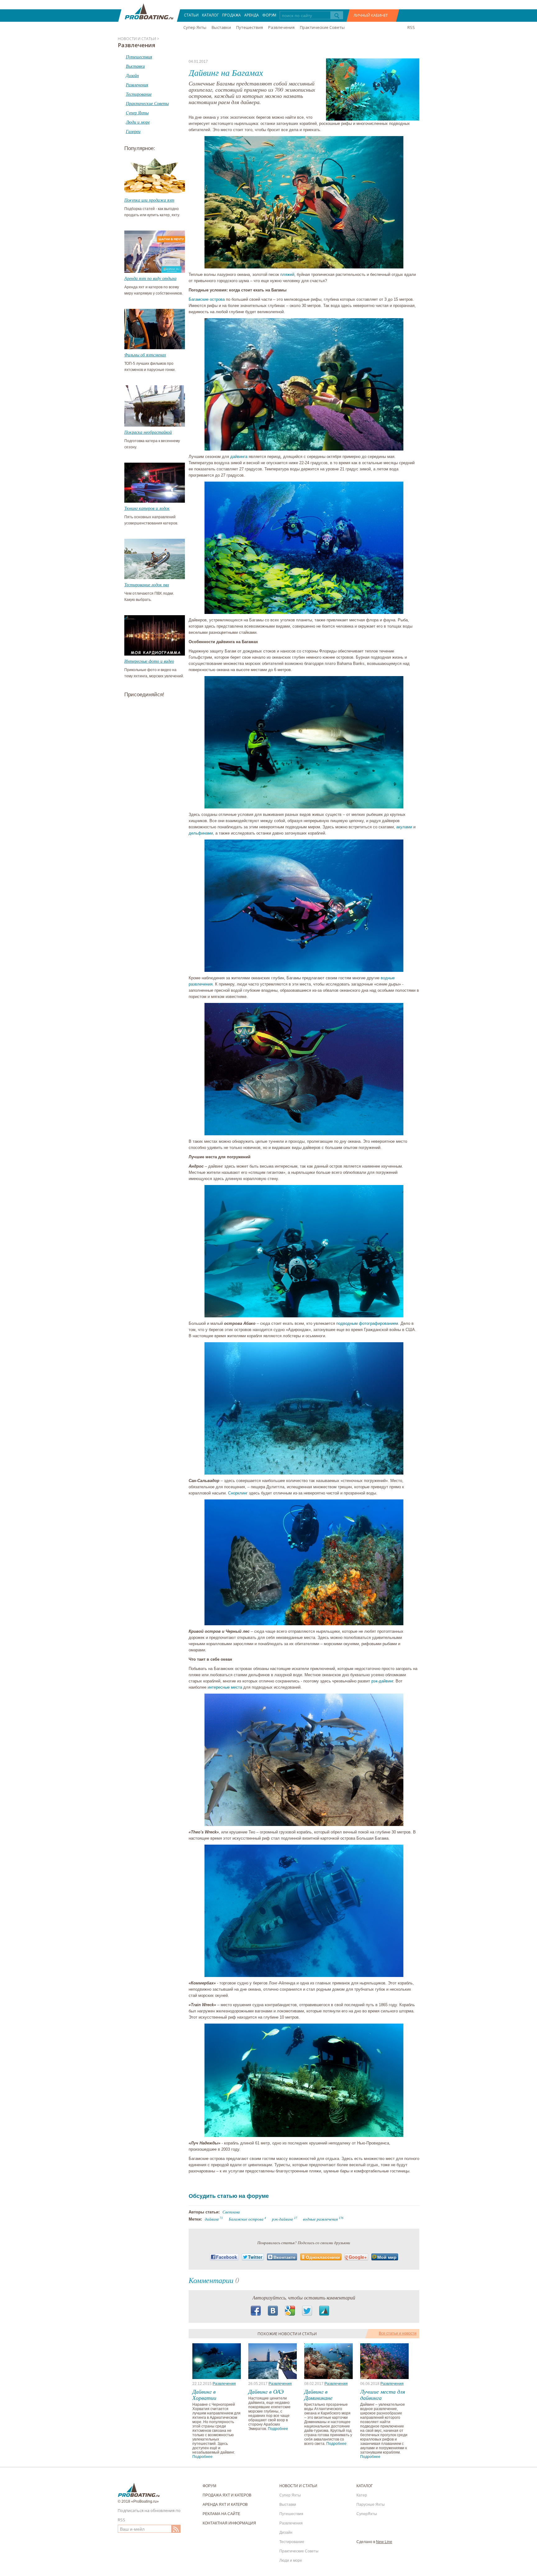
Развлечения (281, 27)
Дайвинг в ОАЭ (266, 2391)
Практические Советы (322, 27)
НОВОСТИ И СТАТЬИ (298, 2486)
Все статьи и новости (398, 2333)
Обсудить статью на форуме (229, 2196)
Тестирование (292, 2542)
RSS (411, 27)
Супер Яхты (195, 27)
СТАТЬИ (191, 15)
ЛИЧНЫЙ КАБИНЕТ (371, 15)
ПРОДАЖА (232, 15)
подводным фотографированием (367, 1323)
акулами (404, 827)
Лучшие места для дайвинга (383, 2395)
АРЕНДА (252, 15)
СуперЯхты (367, 2514)
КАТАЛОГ (210, 15)
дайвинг (212, 2219)
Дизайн (286, 2533)
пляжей (287, 275)
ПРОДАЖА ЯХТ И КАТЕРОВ (227, 2495)
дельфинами (201, 833)
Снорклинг (238, 1493)
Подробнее (202, 2457)
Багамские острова (207, 299)
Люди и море (291, 2560)
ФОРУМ (269, 15)
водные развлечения (320, 2219)
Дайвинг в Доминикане (318, 2395)
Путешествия (250, 27)
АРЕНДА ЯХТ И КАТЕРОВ (225, 2505)
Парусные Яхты (371, 2505)
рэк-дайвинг (382, 1681)
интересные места (225, 1687)
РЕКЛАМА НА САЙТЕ (221, 2514)
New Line (384, 2542)
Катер (362, 2495)
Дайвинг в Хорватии (204, 2395)
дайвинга (239, 457)
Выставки (221, 27)
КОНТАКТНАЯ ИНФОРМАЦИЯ (229, 2523)
